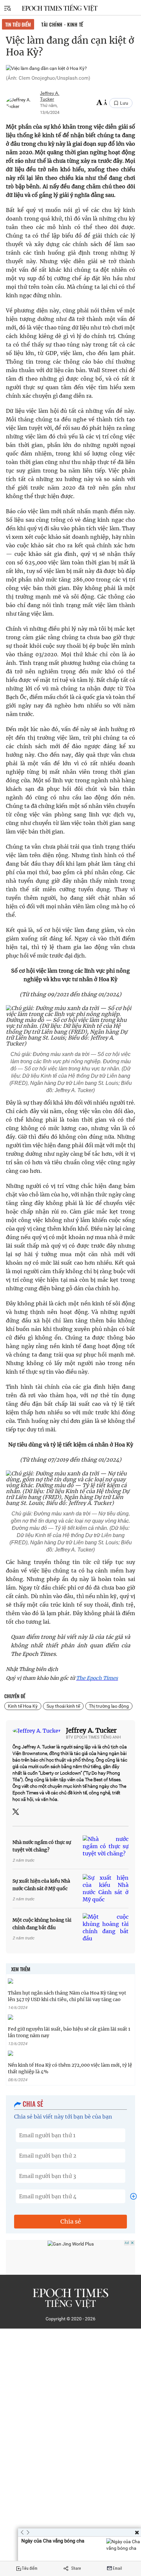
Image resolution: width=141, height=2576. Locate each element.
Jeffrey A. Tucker (91, 1730)
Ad (127, 2243)
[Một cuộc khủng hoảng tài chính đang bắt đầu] (106, 1928)
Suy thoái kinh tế (63, 1706)
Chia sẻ (71, 2221)
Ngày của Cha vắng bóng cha (53, 2541)
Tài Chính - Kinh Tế (62, 24)
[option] (80, 2549)
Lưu (124, 103)
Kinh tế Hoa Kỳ (23, 1706)
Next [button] (26, 2532)
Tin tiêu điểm (18, 24)
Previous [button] (22, 2532)
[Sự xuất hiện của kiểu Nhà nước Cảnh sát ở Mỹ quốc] (106, 1889)
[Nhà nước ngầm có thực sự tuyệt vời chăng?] (106, 1846)
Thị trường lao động (109, 1706)
